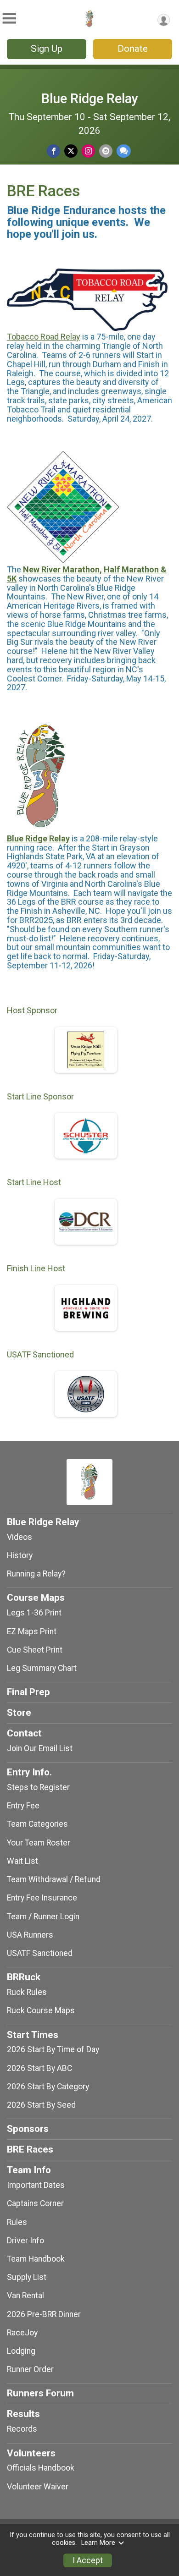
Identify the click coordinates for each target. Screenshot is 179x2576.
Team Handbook (36, 2259)
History (20, 1555)
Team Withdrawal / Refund (54, 1879)
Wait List (22, 1861)
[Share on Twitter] (71, 151)
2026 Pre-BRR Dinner (44, 2314)
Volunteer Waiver (38, 2487)
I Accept (88, 2560)
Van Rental (25, 2296)
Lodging (21, 2351)
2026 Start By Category (48, 2087)
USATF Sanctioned (40, 1953)
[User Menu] (164, 20)
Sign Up (47, 49)
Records (22, 2429)
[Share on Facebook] (53, 151)
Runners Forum (40, 2393)
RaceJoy (22, 2333)
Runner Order (30, 2369)
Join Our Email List (40, 1748)
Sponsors (28, 2129)
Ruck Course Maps (41, 2010)
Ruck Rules (27, 1992)
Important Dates (36, 2185)
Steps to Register (38, 1787)
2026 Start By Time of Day (53, 2049)
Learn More (98, 2543)
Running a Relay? (36, 1574)
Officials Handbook (41, 2468)
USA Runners (30, 1935)
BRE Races (30, 2149)
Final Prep (28, 1692)
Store (19, 1713)
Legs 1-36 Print (34, 1613)
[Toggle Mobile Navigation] (9, 19)
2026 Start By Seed (41, 2105)
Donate (133, 49)
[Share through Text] (124, 151)
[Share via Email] (106, 151)
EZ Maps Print (32, 1631)
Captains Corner (35, 2203)
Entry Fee (23, 1806)
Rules (17, 2222)
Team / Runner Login (43, 1917)
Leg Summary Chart (42, 1668)
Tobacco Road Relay (44, 337)
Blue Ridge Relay (90, 99)
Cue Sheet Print (35, 1650)
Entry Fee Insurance (42, 1898)
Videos (20, 1537)
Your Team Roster (39, 1843)
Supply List (27, 2277)
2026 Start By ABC (39, 2068)
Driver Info (25, 2241)
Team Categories (37, 1824)
